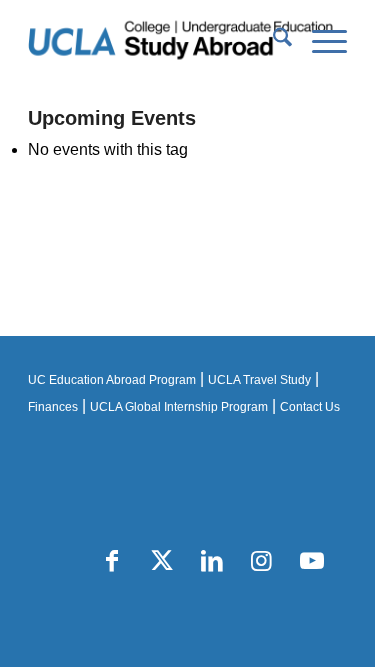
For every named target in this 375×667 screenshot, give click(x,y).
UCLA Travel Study (259, 380)
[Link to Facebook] (112, 561)
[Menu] (319, 41)
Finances (53, 407)
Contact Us (310, 407)
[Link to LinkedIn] (212, 561)
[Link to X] (162, 561)
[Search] (272, 41)
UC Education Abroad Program (112, 380)
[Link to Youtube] (312, 561)
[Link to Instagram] (262, 561)
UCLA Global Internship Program (179, 407)
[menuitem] (272, 41)
